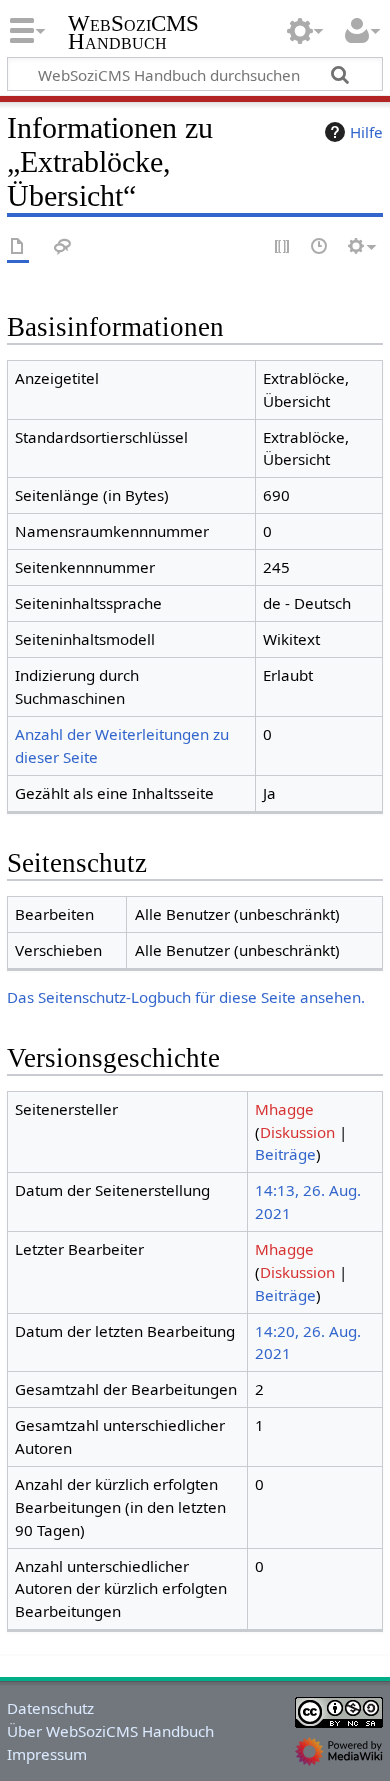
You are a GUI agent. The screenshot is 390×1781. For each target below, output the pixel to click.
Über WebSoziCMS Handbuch (110, 1731)
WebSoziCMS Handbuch (133, 34)
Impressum (47, 1754)
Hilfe (366, 132)
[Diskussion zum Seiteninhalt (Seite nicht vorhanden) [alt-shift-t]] (63, 247)
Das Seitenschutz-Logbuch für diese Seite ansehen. (186, 997)
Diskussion (297, 1132)
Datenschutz (50, 1708)
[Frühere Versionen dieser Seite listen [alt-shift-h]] (320, 247)
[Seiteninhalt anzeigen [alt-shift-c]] (18, 247)
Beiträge (285, 1154)
